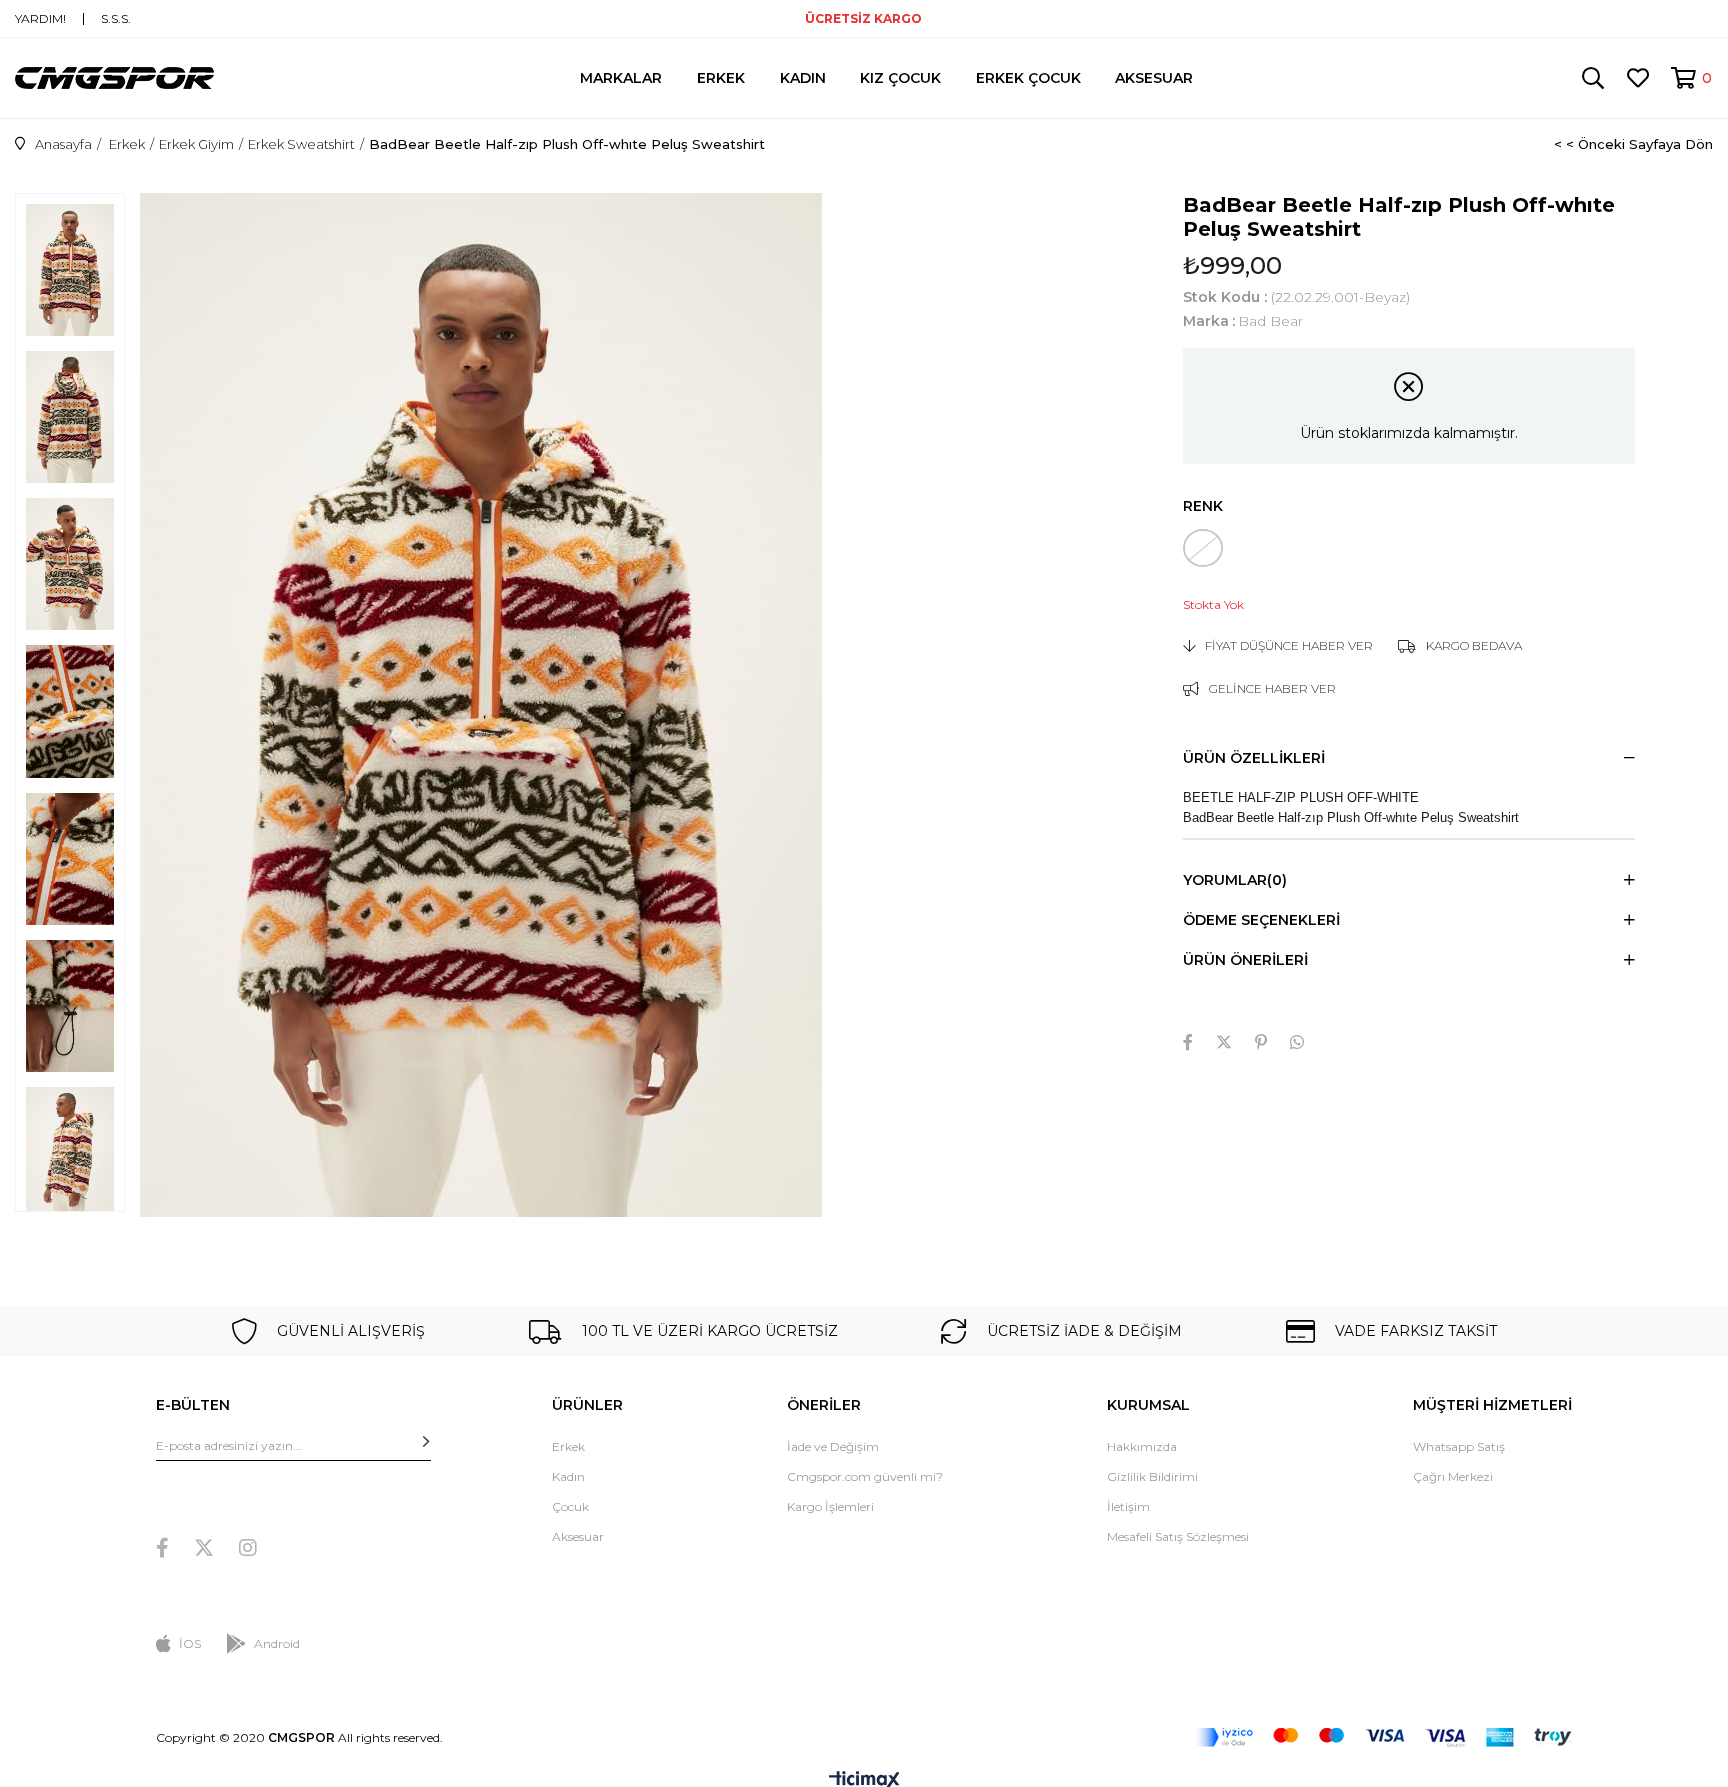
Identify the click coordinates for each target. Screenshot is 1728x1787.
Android (277, 1643)
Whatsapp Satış (1459, 1446)
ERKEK (721, 78)
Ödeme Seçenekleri (1261, 920)
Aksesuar (578, 1536)
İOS (190, 1643)
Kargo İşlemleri (830, 1506)
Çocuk (570, 1506)
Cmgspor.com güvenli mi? (865, 1476)
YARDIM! (40, 19)
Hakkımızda (1142, 1446)
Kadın (568, 1476)
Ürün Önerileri (1245, 960)
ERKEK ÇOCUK (1028, 78)
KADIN (803, 78)
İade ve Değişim (833, 1446)
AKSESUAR (1154, 78)
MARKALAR (621, 78)
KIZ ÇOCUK (900, 78)
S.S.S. (116, 19)
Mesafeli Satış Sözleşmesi (1178, 1536)
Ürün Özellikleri (1254, 758)
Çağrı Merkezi (1453, 1476)
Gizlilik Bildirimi (1152, 1476)
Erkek (568, 1446)
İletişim (1128, 1506)
